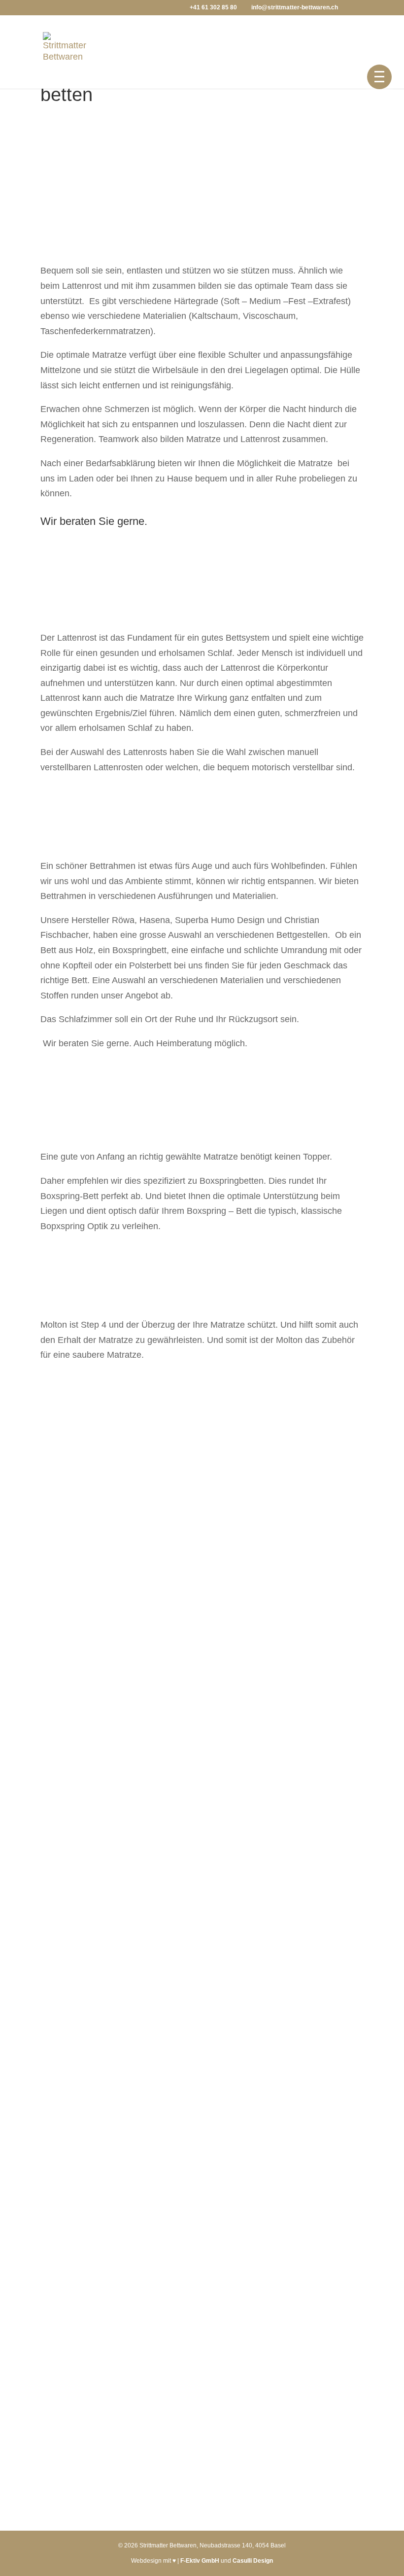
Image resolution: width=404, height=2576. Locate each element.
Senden (336, 2156)
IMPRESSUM (76, 2285)
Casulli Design (253, 2561)
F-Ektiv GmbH (201, 2561)
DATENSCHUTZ (82, 2301)
